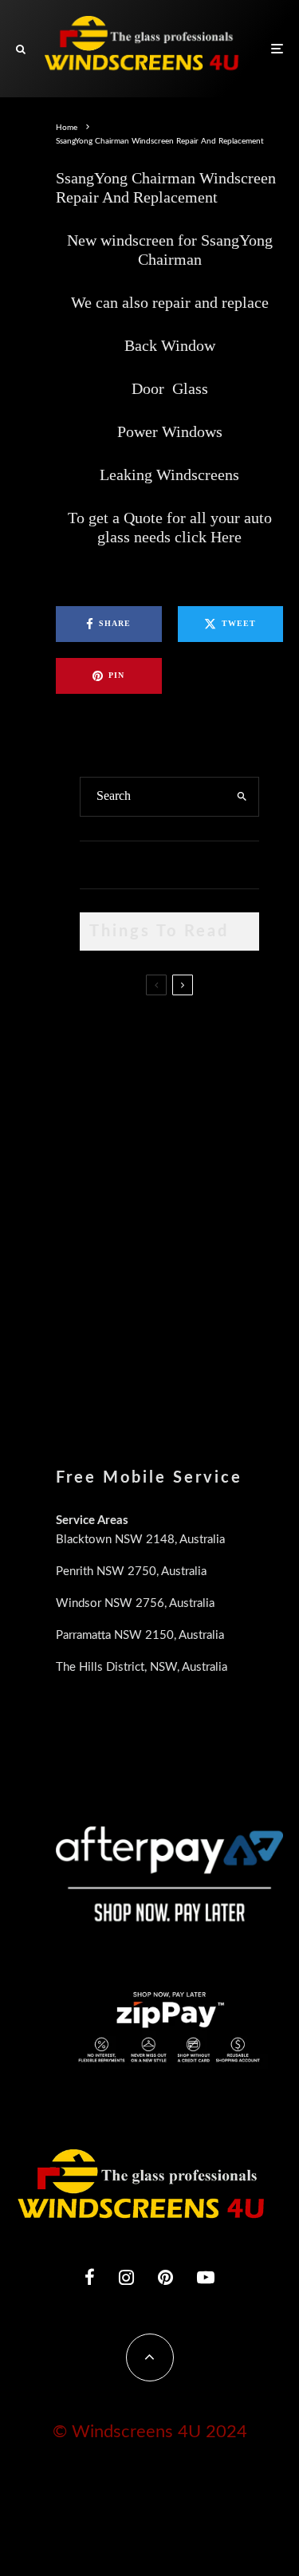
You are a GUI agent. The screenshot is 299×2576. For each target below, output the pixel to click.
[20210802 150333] (106, 1200)
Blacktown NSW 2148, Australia (140, 1540)
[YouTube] (206, 2277)
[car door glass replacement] (106, 1037)
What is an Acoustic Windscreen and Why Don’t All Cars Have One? (201, 1360)
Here (226, 537)
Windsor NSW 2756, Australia (135, 1603)
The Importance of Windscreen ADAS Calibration (194, 1195)
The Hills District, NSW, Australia (142, 1667)
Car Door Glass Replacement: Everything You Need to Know (201, 1040)
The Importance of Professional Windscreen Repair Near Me (195, 1121)
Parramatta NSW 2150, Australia (140, 1635)
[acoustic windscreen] (106, 1357)
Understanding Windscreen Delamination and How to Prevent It (192, 1278)
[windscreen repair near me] (106, 1113)
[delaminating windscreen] (106, 1276)
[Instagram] (126, 2277)
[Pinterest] (165, 2277)
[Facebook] (90, 2277)
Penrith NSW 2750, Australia (131, 1572)
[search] (242, 797)
